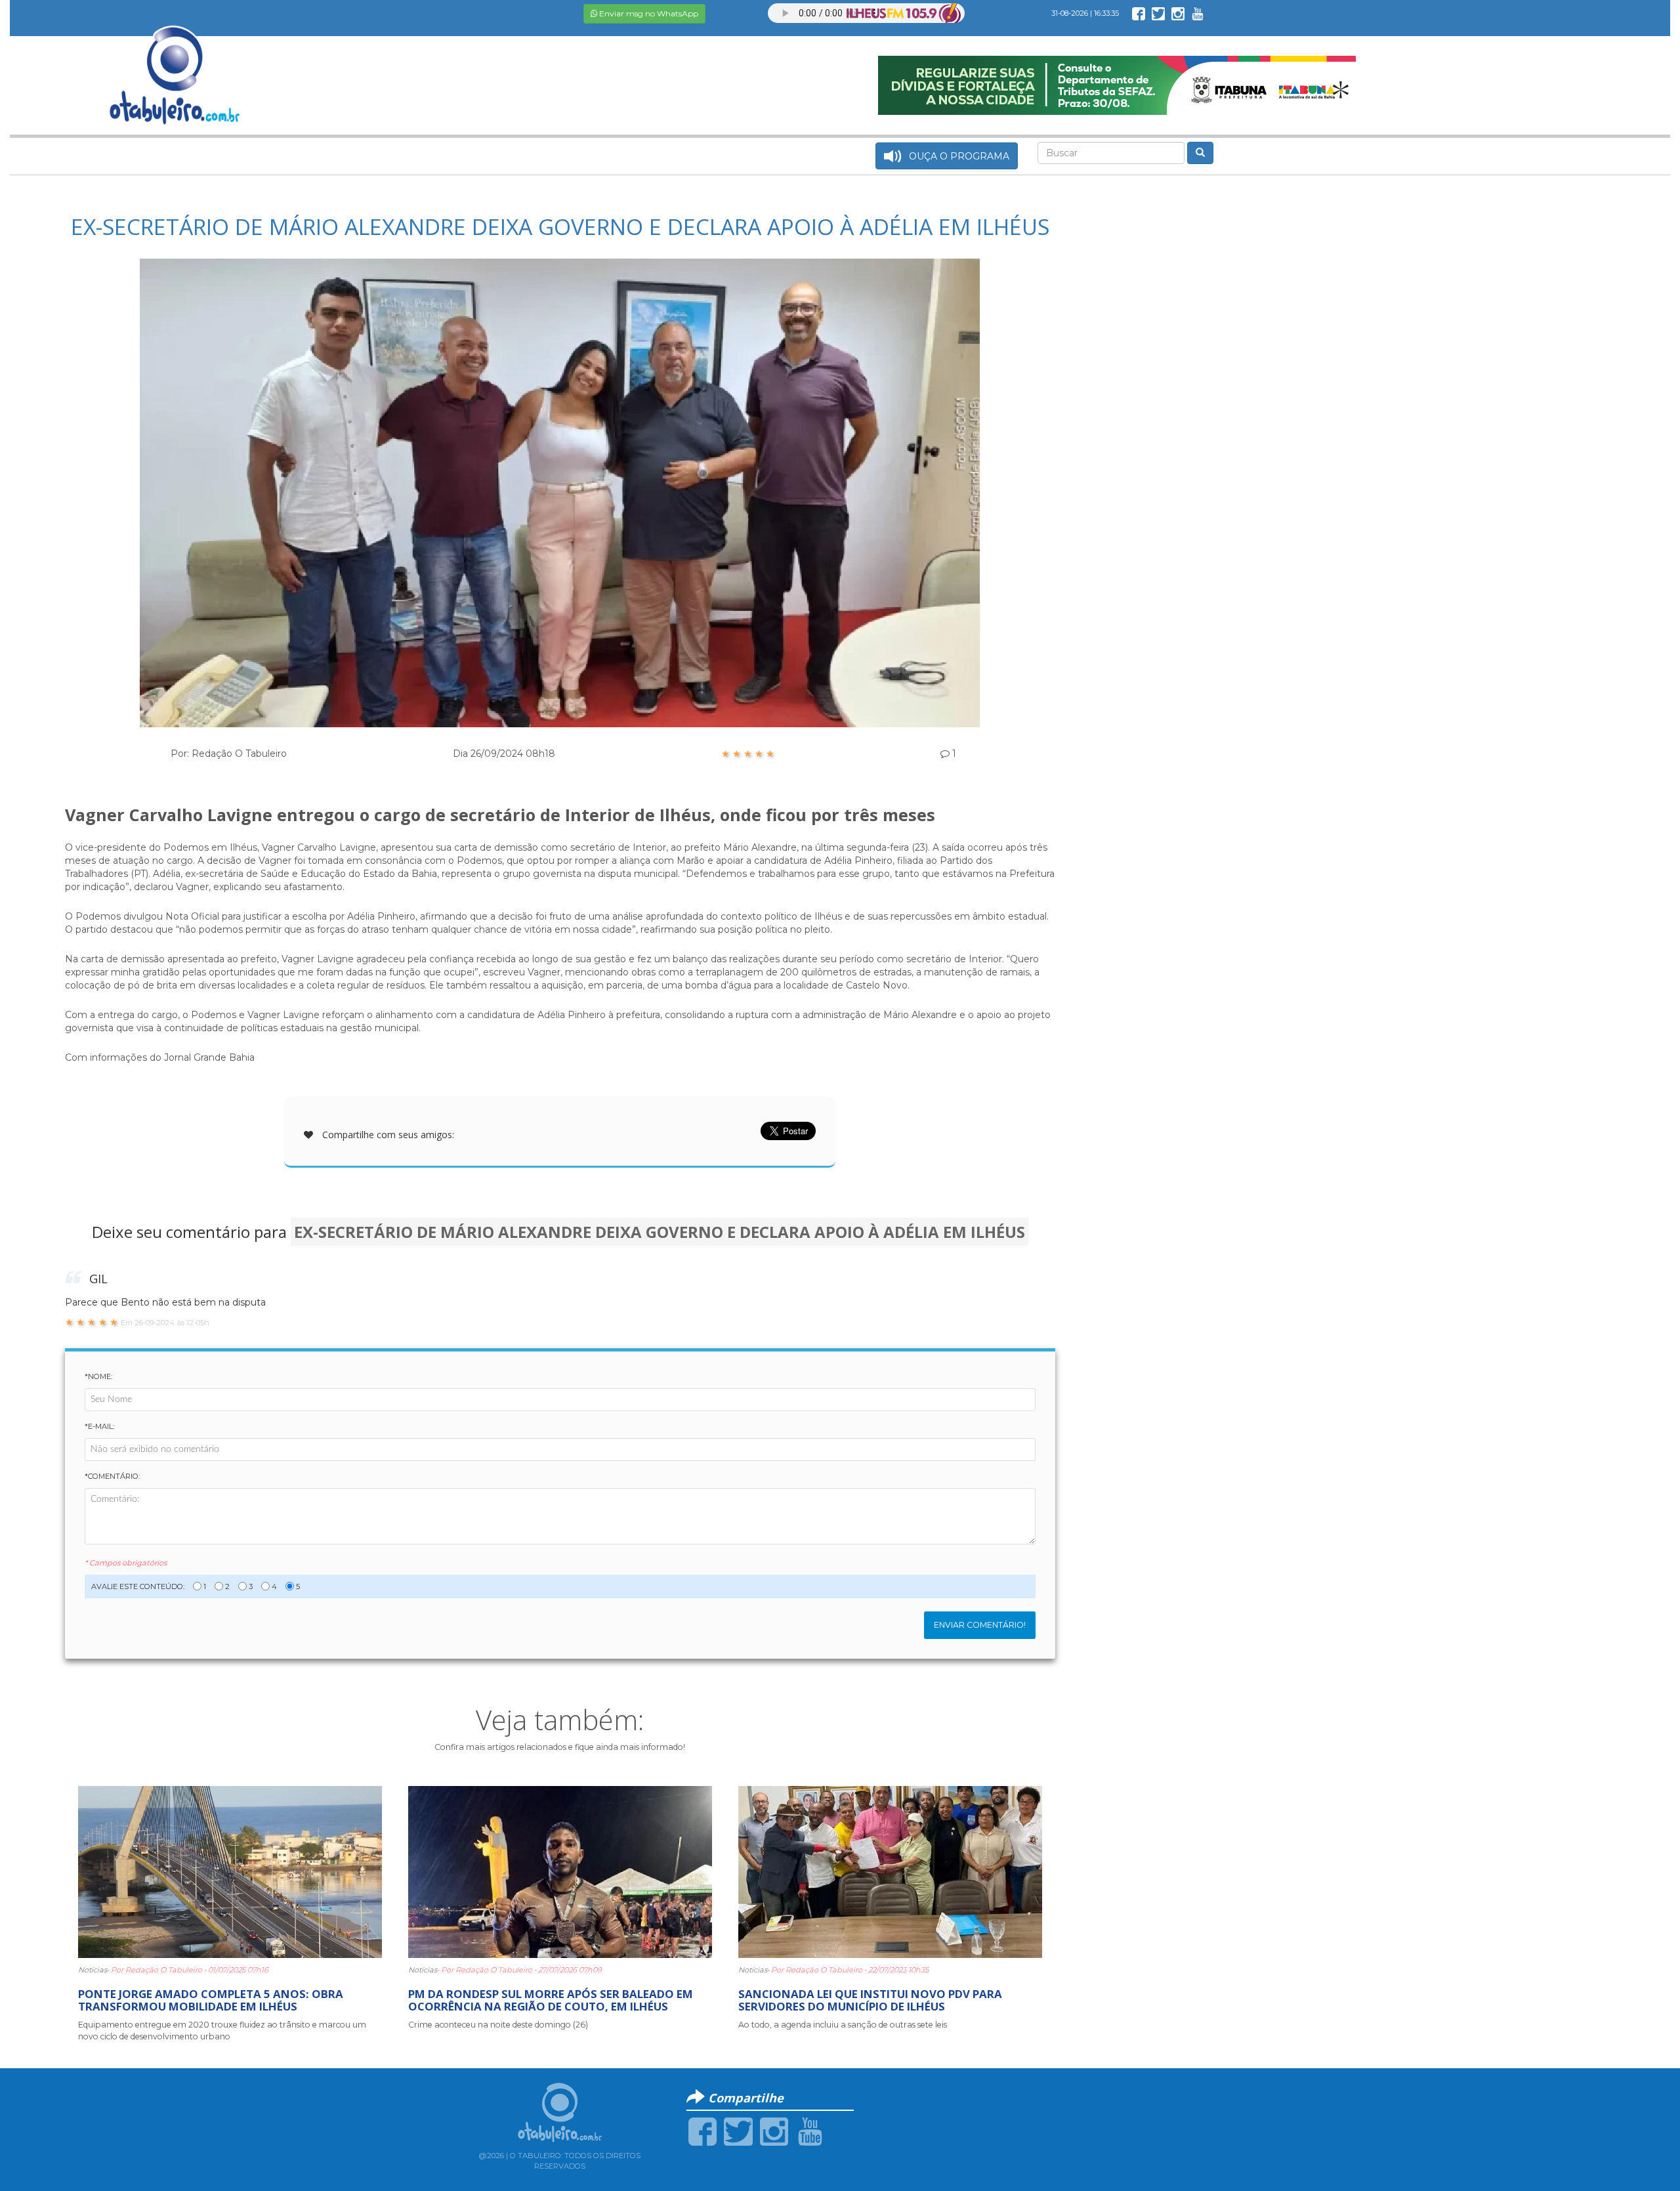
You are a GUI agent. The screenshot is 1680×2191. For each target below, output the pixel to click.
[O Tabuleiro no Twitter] (1158, 13)
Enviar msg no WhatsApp (648, 13)
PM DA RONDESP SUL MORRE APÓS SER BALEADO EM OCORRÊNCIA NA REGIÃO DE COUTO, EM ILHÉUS (551, 2000)
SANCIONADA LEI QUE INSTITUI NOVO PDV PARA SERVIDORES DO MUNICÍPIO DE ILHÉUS (870, 2000)
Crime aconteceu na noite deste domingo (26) (498, 2025)
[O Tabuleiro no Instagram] (1178, 13)
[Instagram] (774, 2131)
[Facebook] (703, 2131)
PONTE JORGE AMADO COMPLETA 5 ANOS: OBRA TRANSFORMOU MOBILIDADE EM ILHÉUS (211, 2000)
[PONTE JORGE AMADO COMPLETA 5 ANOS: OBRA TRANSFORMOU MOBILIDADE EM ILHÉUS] (230, 1871)
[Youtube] (810, 2131)
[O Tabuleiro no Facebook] (1139, 13)
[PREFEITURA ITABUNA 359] (1117, 85)
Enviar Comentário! (980, 1625)
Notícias (93, 1970)
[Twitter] (738, 2131)
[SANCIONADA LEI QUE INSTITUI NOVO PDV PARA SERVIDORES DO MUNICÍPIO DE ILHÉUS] (890, 1871)
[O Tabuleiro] (175, 62)
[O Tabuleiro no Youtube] (1198, 13)
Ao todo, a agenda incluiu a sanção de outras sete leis (843, 2025)
